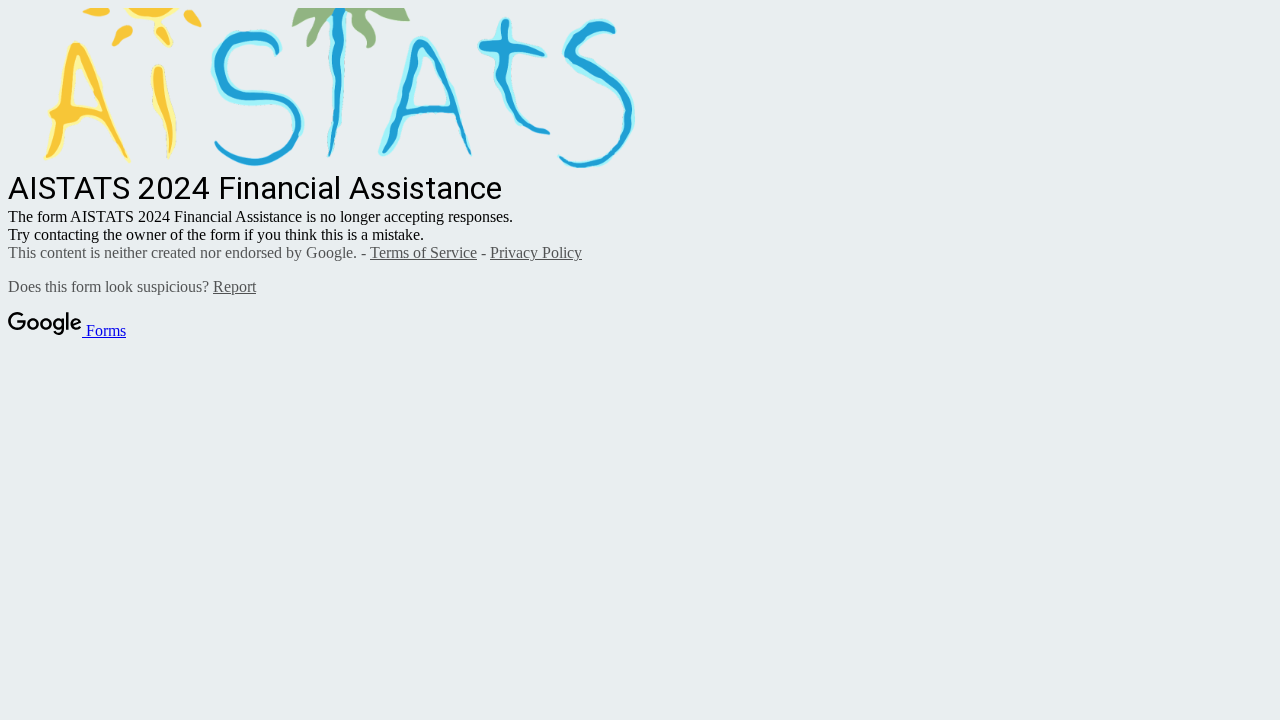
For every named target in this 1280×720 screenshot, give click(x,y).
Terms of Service (423, 252)
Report (234, 286)
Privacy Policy (536, 252)
